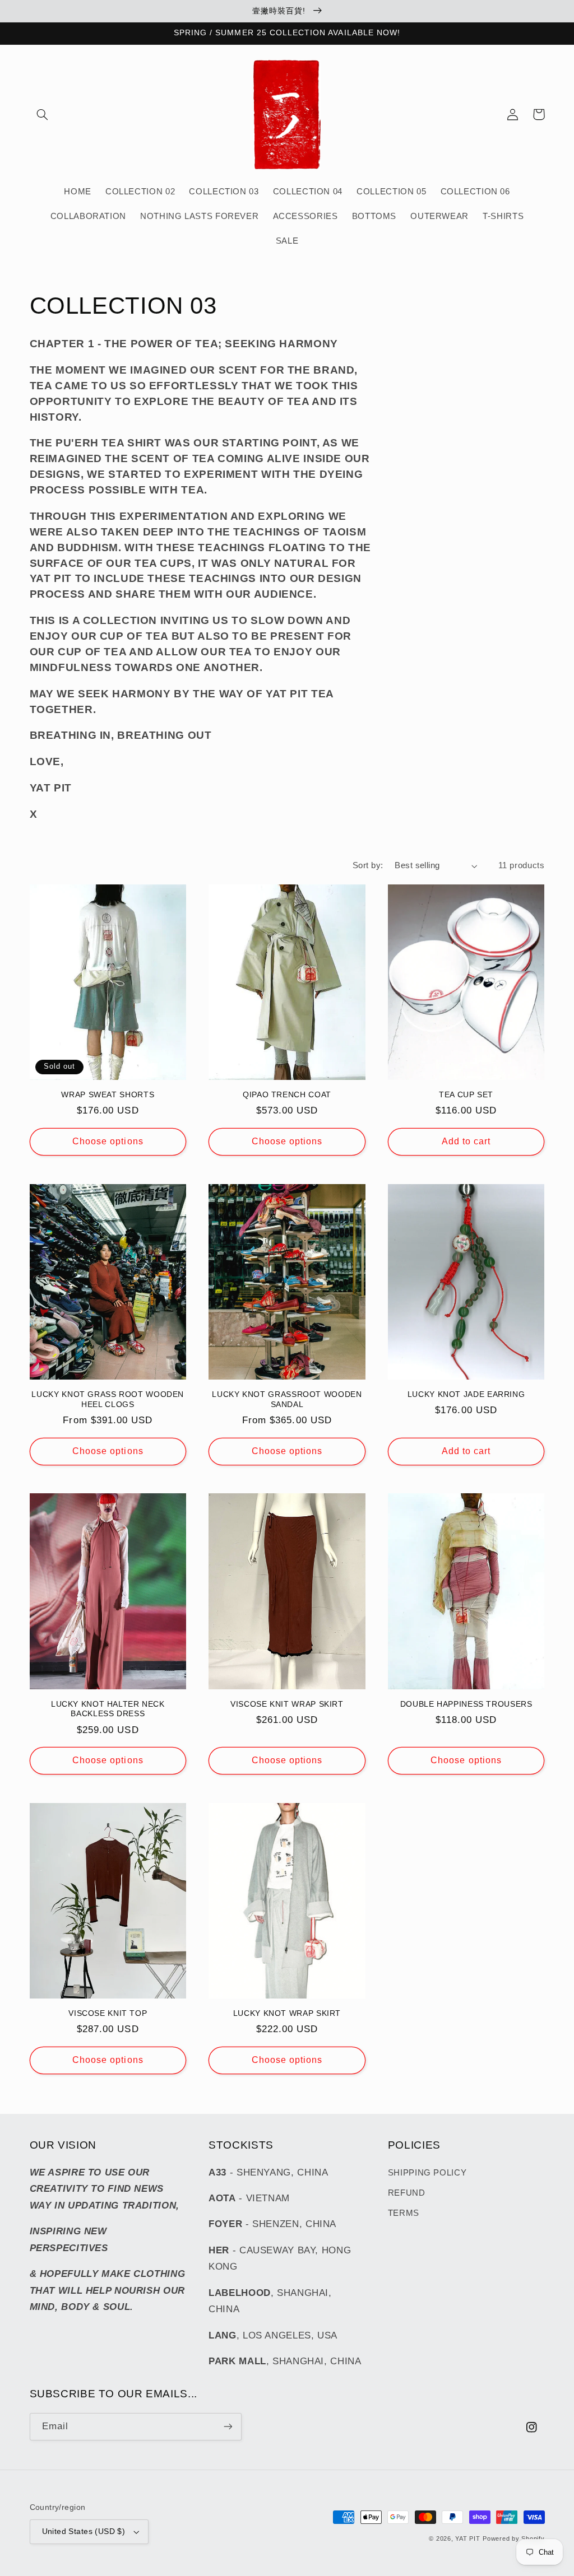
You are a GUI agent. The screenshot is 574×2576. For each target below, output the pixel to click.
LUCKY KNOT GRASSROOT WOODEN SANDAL (287, 1399)
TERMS (404, 2213)
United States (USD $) (84, 2531)
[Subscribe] (228, 2427)
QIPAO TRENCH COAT (287, 1095)
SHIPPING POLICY (427, 2173)
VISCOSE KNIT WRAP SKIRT (287, 1704)
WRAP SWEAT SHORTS (108, 1095)
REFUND (407, 2193)
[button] (43, 114)
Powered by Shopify (513, 2538)
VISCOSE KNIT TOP (108, 2013)
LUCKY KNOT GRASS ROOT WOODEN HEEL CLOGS (108, 1399)
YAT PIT (467, 2538)
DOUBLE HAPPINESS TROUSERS (466, 1704)
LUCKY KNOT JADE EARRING (466, 1394)
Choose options (108, 1141)
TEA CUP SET (466, 1095)
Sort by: (368, 865)
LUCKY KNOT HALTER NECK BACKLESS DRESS (108, 1709)
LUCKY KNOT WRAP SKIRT (287, 2013)
